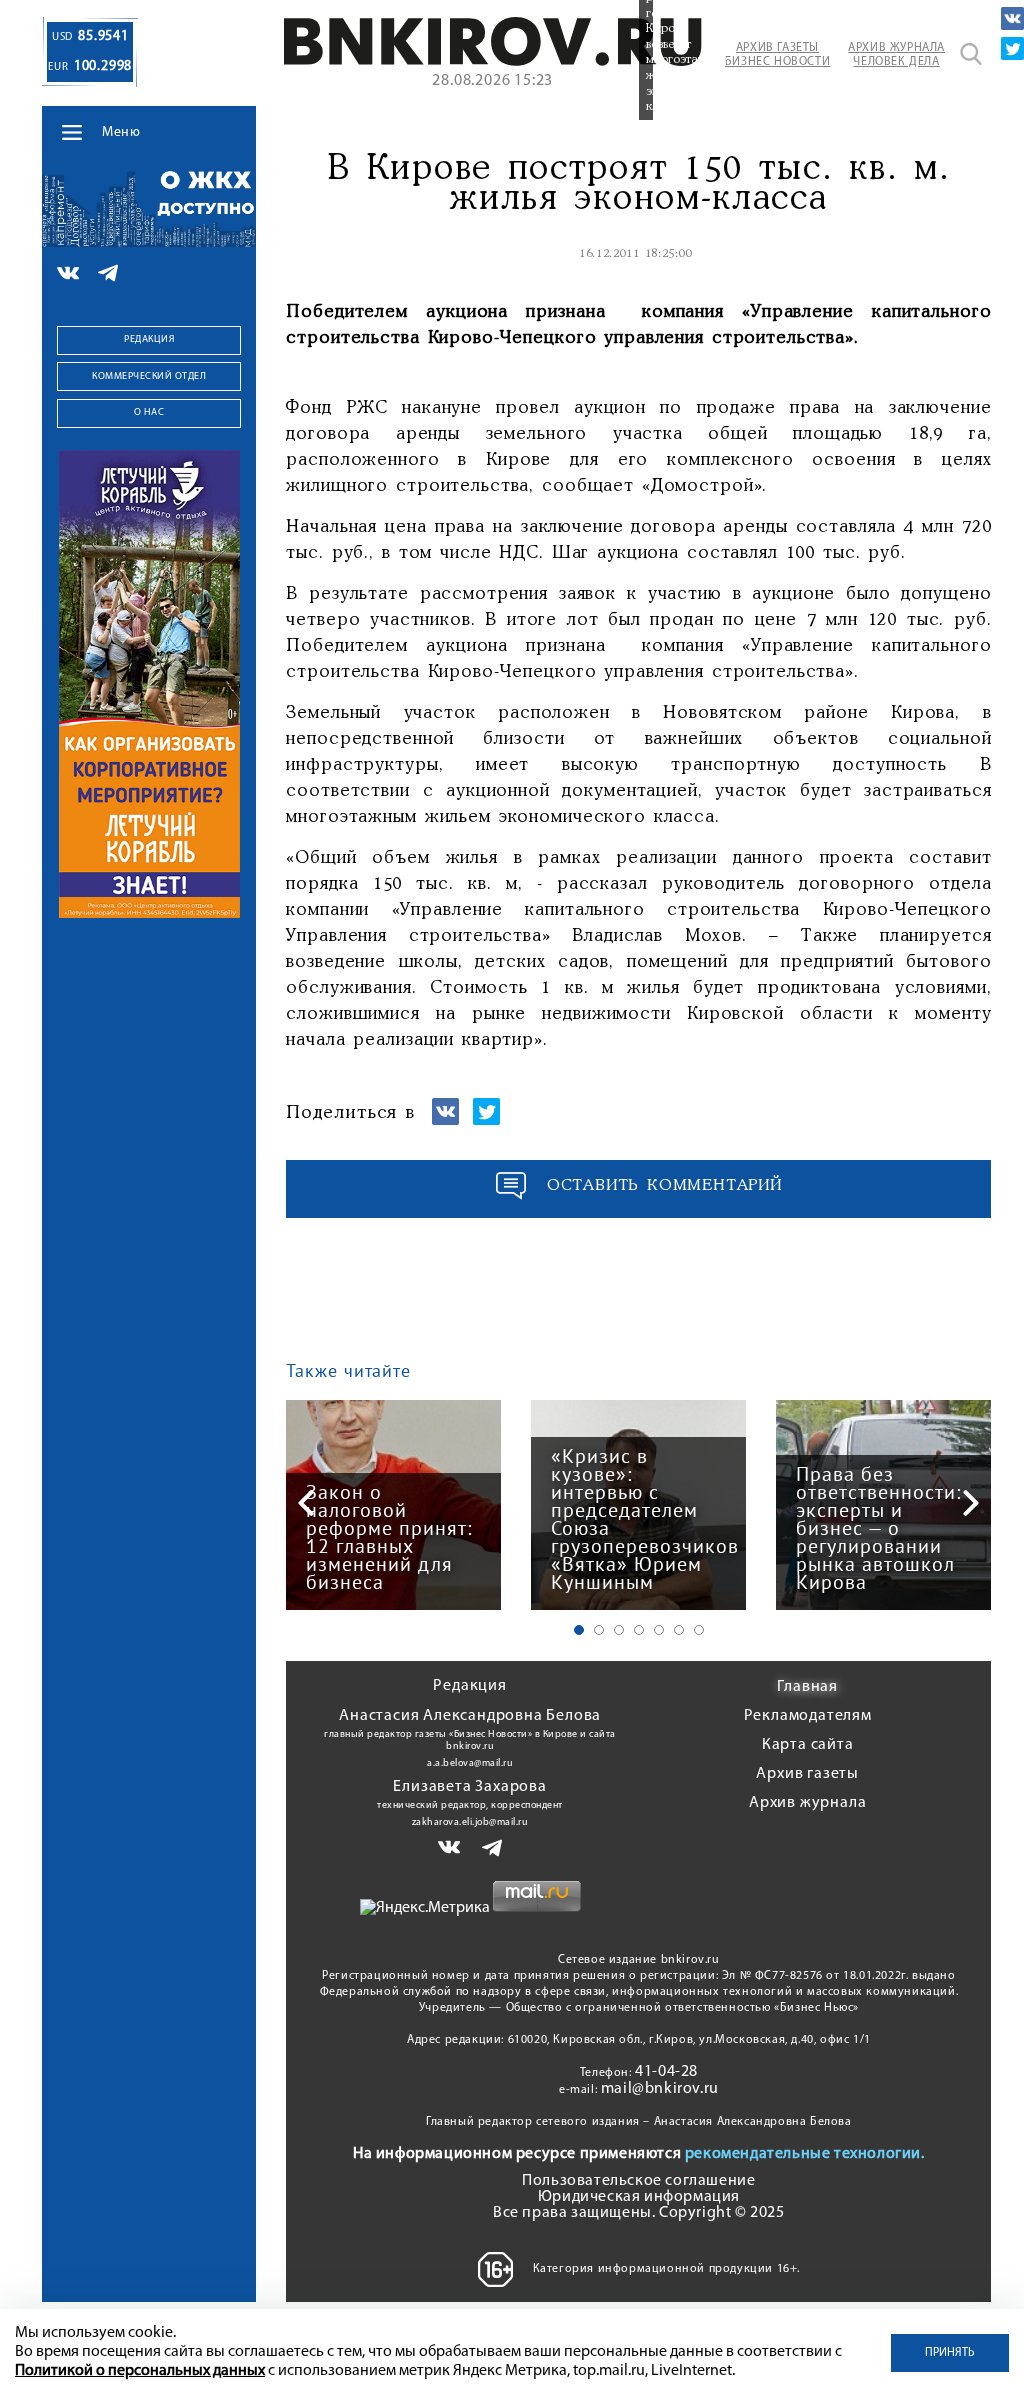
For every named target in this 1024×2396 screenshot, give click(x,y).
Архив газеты (807, 1774)
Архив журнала (807, 1803)
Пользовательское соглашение (638, 2181)
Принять (950, 2353)
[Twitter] (1012, 48)
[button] (579, 1630)
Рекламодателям (808, 1716)
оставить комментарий (665, 1185)
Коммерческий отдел (149, 376)
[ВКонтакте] (1012, 18)
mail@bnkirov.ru (660, 2089)
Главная (807, 1687)
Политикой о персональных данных (140, 2371)
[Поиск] (971, 54)
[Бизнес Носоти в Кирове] (492, 62)
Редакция (149, 339)
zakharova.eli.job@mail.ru (470, 1822)
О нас (149, 412)
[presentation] (306, 1503)
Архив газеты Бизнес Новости (777, 55)
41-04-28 (666, 2072)
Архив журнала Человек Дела (896, 55)
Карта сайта (808, 1745)
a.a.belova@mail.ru (470, 1763)
